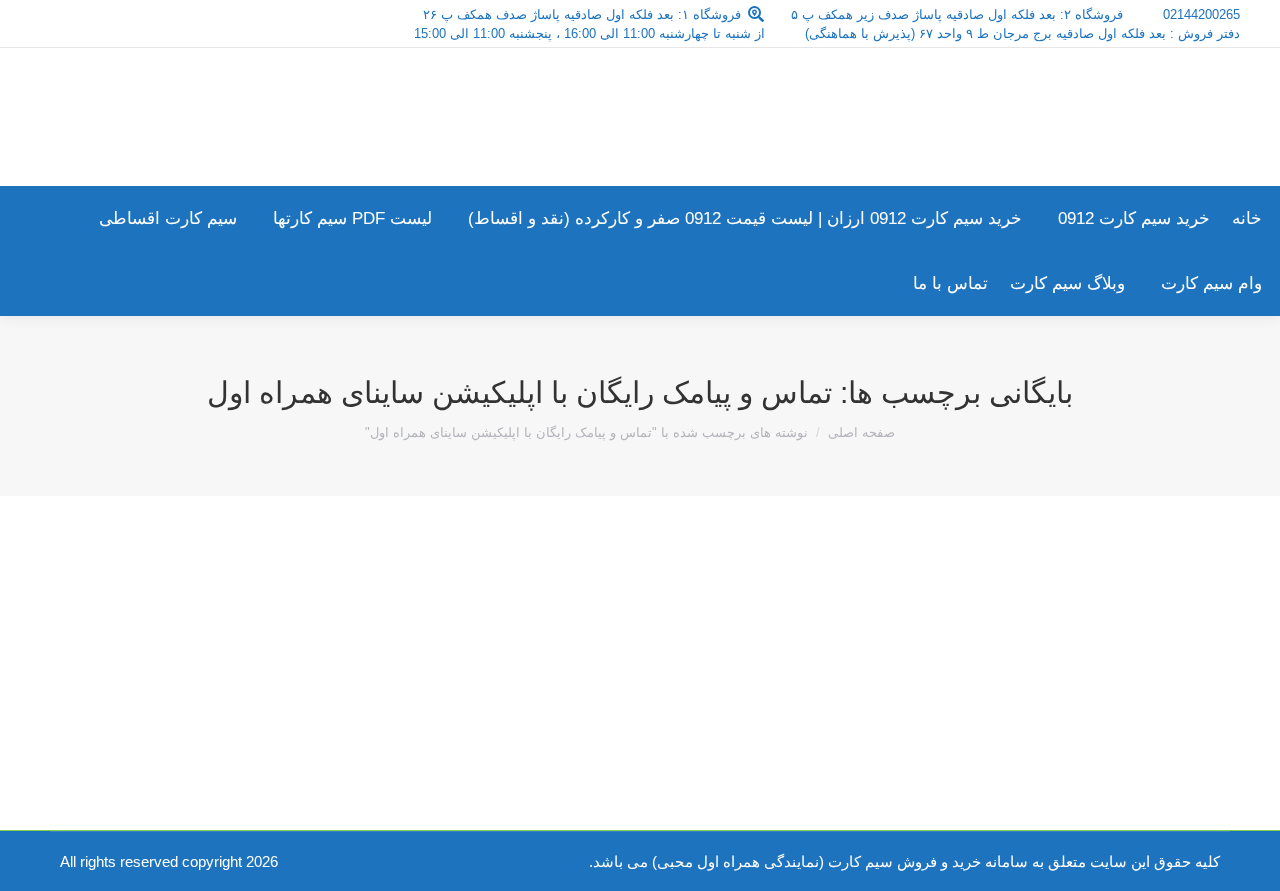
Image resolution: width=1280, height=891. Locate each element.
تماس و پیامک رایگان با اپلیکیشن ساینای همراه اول (989, 601)
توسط (1026, 637)
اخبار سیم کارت (1140, 637)
